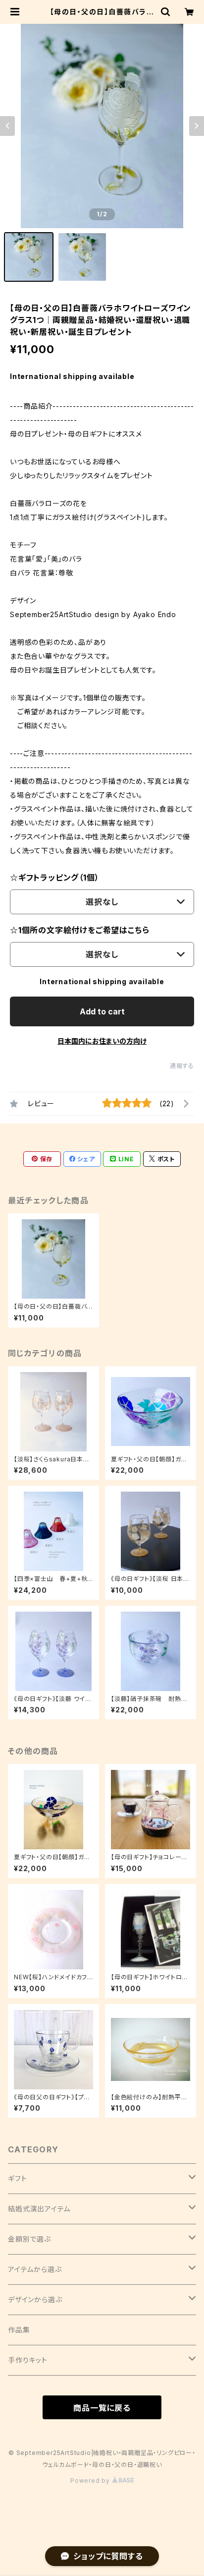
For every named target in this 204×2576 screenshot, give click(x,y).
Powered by (91, 2481)
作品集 (19, 2330)
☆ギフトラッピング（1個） (54, 878)
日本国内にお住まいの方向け (102, 1041)
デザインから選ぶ (35, 2299)
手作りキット (28, 2360)
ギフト (17, 2178)
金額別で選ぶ (29, 2239)
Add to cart (102, 1011)
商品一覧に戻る (102, 2408)
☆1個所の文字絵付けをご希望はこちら (79, 930)
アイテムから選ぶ (35, 2269)
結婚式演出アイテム (39, 2209)
